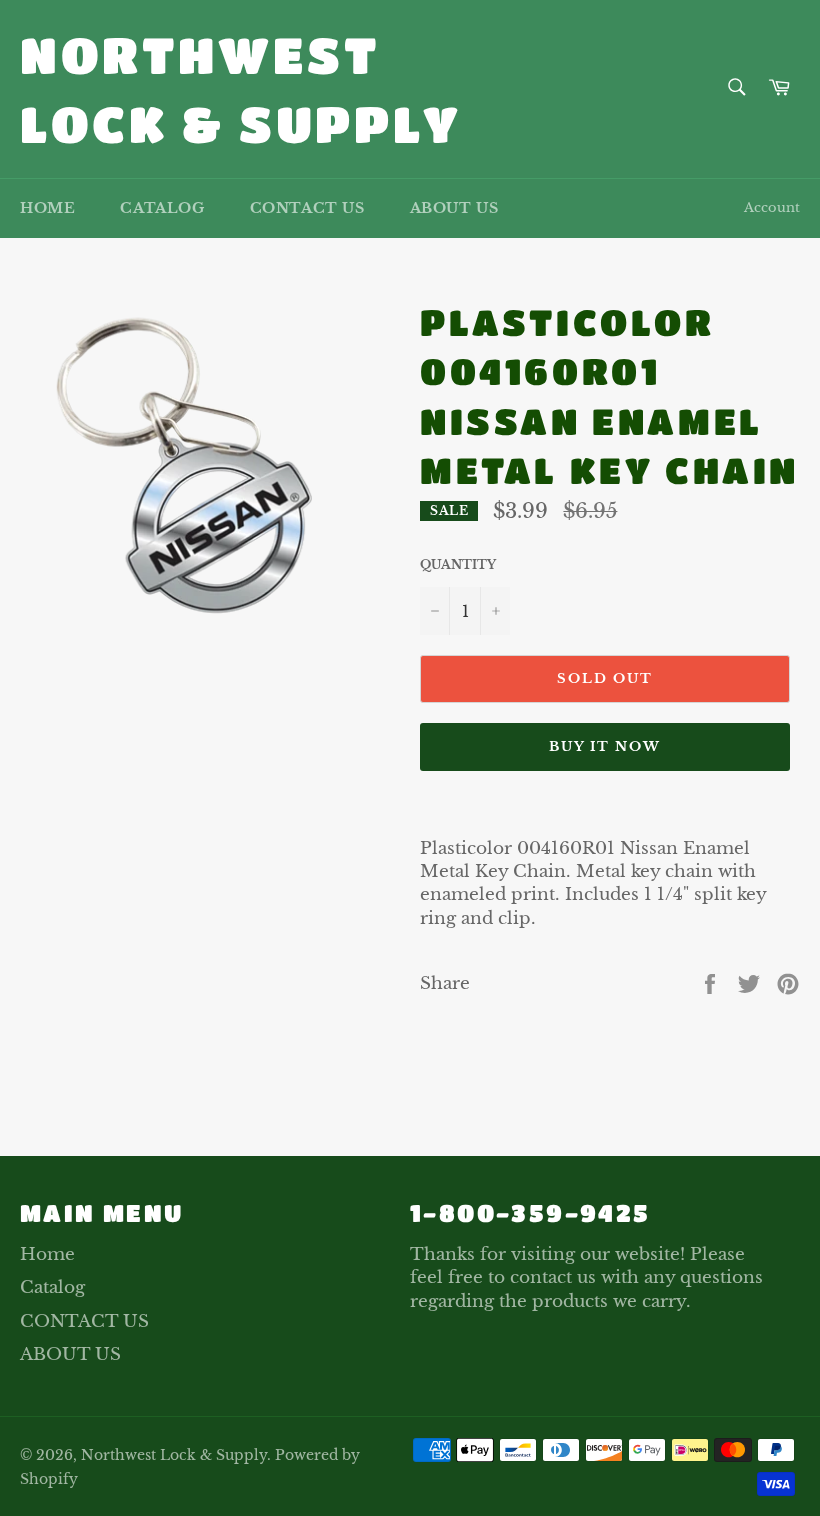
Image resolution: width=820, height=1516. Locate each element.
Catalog (162, 208)
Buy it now (605, 746)
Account (772, 207)
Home (47, 208)
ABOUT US (454, 208)
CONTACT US (307, 208)
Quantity (458, 564)
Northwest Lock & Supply (241, 88)
